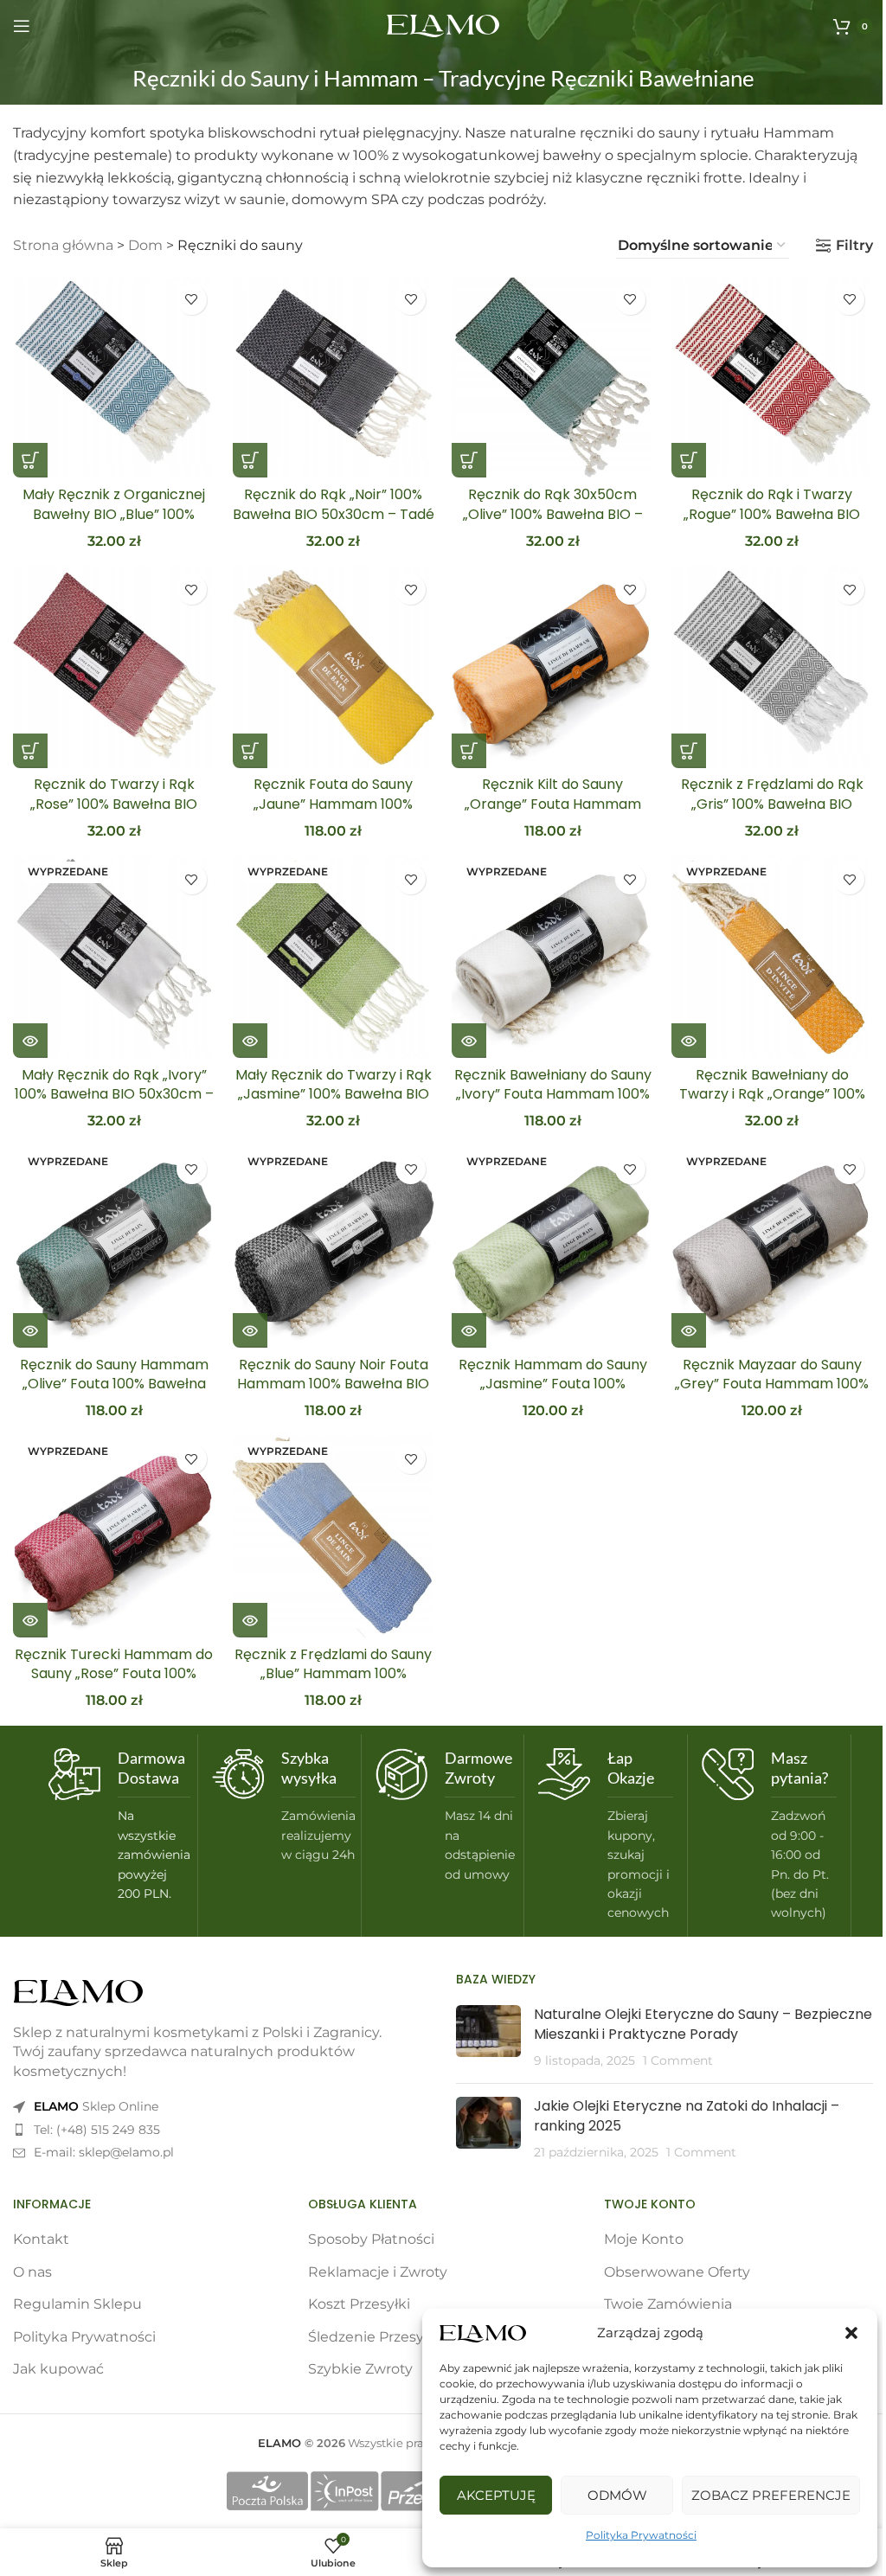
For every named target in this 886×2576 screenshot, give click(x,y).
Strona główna (63, 245)
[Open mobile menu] (22, 26)
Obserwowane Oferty (677, 2272)
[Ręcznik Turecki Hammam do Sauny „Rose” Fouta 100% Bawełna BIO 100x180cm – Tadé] (114, 1536)
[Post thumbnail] (488, 2038)
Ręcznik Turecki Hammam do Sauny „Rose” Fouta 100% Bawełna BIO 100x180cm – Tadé (114, 1683)
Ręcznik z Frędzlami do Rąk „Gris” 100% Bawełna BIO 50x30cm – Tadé (772, 804)
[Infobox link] (116, 1826)
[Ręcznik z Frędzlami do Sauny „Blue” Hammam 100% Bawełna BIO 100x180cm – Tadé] (334, 1536)
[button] (851, 2333)
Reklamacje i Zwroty (378, 2272)
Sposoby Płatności (371, 2239)
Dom (145, 245)
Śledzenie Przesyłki (374, 2337)
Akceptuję (496, 2495)
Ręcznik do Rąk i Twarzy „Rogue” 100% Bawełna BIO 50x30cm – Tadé (772, 514)
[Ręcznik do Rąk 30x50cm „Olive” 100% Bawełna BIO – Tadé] (553, 377)
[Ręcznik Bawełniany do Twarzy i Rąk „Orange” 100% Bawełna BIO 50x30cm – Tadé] (773, 957)
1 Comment (678, 2060)
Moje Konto (644, 2239)
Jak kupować (58, 2369)
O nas (32, 2272)
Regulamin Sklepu (77, 2304)
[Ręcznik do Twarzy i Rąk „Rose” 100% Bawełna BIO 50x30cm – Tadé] (114, 667)
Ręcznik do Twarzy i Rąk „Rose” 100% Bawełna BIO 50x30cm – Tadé (114, 804)
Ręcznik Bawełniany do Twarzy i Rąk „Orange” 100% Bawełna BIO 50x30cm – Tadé (772, 1094)
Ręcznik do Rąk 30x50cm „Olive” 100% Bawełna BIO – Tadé (553, 514)
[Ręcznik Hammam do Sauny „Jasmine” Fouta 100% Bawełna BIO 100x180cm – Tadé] (553, 1246)
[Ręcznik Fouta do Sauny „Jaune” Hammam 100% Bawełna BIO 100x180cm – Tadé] (334, 667)
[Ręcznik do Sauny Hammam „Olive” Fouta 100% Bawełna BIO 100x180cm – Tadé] (114, 1246)
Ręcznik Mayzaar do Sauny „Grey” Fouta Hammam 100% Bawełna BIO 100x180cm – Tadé (772, 1394)
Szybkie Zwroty (360, 2369)
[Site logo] (443, 25)
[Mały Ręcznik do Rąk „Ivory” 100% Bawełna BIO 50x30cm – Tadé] (114, 957)
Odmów (617, 2495)
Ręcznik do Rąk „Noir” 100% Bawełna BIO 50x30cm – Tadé (334, 504)
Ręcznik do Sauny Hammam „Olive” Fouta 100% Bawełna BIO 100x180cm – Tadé (114, 1384)
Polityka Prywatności (641, 2535)
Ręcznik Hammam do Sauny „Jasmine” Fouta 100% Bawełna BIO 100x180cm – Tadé (553, 1394)
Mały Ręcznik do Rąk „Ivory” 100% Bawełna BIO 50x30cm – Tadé (114, 1094)
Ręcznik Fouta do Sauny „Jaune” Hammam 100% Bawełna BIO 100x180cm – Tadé (333, 813)
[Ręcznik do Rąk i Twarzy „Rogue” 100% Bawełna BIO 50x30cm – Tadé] (773, 377)
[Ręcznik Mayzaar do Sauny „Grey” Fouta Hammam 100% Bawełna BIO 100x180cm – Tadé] (773, 1246)
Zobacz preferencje (771, 2495)
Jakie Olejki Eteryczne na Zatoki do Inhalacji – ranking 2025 (687, 2115)
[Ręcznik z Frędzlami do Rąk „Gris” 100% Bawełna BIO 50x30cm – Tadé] (773, 667)
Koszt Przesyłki (359, 2304)
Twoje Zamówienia (668, 2304)
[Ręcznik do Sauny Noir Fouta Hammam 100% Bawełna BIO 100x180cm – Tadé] (334, 1246)
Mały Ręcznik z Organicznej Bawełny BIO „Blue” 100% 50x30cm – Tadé (114, 514)
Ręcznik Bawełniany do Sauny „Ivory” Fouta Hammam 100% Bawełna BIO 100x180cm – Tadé (553, 1104)
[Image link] (78, 1992)
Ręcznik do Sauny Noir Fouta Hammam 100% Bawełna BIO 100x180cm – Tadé (333, 1384)
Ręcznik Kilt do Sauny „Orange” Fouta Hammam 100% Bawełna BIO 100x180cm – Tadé (552, 813)
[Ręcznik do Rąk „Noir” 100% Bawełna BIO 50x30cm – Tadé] (334, 377)
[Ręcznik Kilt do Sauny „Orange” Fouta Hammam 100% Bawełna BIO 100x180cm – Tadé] (553, 667)
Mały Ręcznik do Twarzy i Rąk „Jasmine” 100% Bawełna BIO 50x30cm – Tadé (334, 1094)
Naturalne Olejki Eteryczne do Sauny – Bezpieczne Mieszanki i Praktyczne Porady (703, 2024)
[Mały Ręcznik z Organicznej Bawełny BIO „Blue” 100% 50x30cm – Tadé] (114, 377)
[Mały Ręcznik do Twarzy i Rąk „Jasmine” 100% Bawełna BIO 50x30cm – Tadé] (334, 957)
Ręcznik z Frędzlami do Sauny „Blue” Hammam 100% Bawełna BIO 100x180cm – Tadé (333, 1683)
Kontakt (41, 2239)
